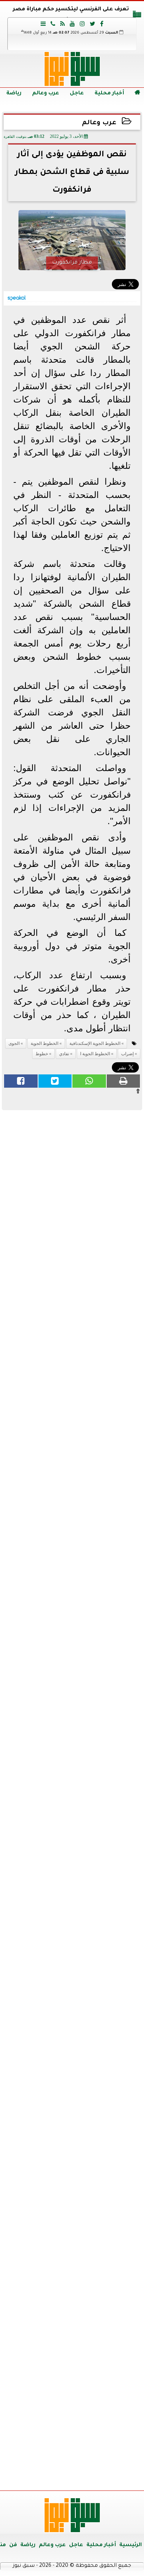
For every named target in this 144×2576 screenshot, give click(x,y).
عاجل (77, 94)
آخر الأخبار (72, 1164)
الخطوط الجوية (44, 1043)
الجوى (14, 1043)
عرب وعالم (46, 94)
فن (13, 2545)
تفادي (64, 1054)
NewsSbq (114, 2476)
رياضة (14, 94)
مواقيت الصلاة (72, 2352)
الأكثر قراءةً (72, 1762)
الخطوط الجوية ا (95, 1054)
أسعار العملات (72, 1952)
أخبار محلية (109, 94)
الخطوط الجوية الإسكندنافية (95, 1043)
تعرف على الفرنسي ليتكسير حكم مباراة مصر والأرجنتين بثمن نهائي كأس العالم (71, 15)
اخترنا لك (72, 1497)
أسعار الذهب (72, 2092)
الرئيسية (131, 2545)
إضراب (127, 1054)
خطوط (42, 1054)
